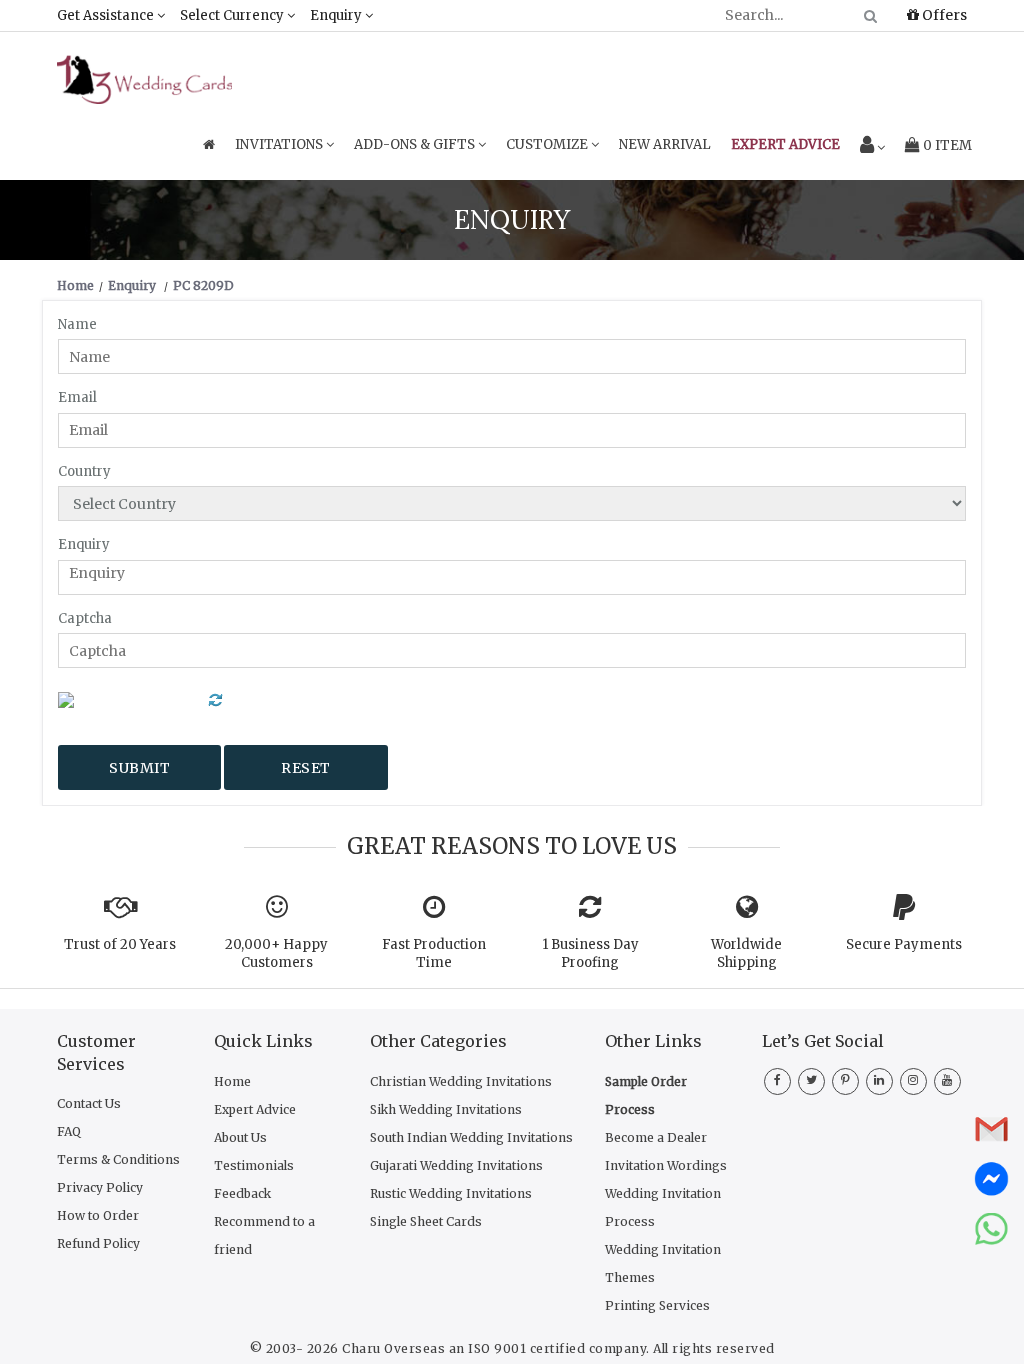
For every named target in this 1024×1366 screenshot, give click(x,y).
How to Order (98, 1215)
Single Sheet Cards (426, 1221)
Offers (943, 15)
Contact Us (89, 1103)
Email (77, 397)
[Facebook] (777, 1079)
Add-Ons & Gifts (416, 144)
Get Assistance (107, 15)
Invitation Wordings (666, 1165)
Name (77, 324)
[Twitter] (811, 1079)
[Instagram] (913, 1079)
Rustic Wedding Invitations (451, 1193)
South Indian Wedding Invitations (471, 1137)
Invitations (280, 144)
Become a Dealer (656, 1137)
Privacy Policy (100, 1187)
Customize (548, 144)
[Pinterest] (845, 1079)
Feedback (242, 1193)
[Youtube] (947, 1079)
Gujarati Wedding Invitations (456, 1165)
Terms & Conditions (118, 1159)
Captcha (85, 618)
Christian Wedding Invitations (461, 1081)
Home (232, 1081)
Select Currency (233, 15)
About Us (240, 1137)
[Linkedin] (879, 1079)
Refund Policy (98, 1243)
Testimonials (254, 1165)
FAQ (69, 1131)
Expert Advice (255, 1109)
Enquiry (337, 15)
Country (84, 471)
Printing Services (657, 1305)
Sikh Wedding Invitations (446, 1109)
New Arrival (665, 144)
